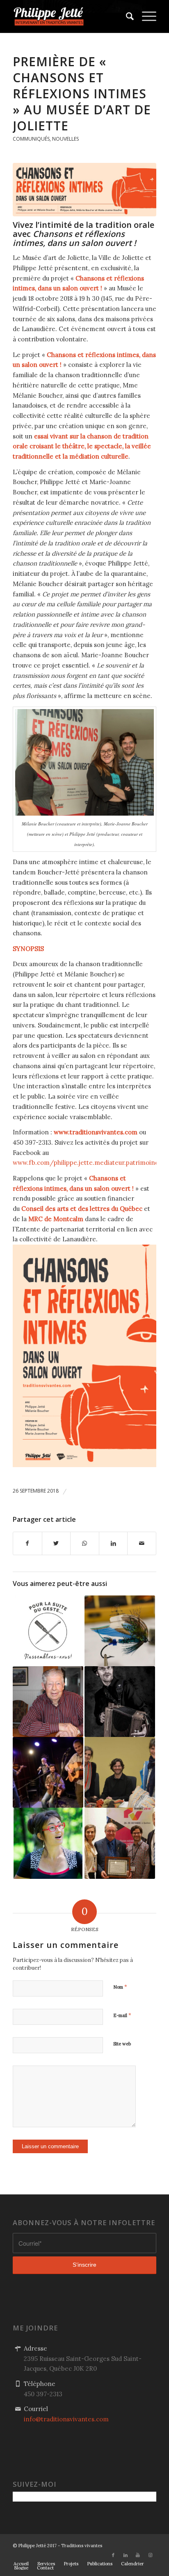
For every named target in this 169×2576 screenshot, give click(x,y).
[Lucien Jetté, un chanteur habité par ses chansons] (48, 1702)
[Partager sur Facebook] (27, 1543)
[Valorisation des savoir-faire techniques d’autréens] (120, 1772)
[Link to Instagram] (150, 2555)
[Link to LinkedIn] (126, 2555)
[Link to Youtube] (138, 2555)
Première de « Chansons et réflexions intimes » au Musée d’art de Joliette (82, 94)
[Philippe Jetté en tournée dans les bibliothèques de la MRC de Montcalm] (120, 1702)
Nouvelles (65, 139)
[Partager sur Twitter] (56, 1543)
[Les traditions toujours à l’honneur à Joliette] (120, 1631)
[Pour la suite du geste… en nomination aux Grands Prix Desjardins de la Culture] (48, 1631)
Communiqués (31, 139)
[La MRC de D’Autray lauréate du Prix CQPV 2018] (120, 1843)
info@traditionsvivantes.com (66, 2419)
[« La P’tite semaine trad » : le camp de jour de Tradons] (48, 1843)
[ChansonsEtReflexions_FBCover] (84, 190)
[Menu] (145, 16)
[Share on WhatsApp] (85, 1543)
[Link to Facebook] (113, 2555)
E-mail (122, 2015)
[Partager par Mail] (142, 1543)
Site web (122, 2044)
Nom (120, 1987)
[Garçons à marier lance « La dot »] (48, 1772)
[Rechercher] (126, 16)
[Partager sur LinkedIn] (113, 1543)
